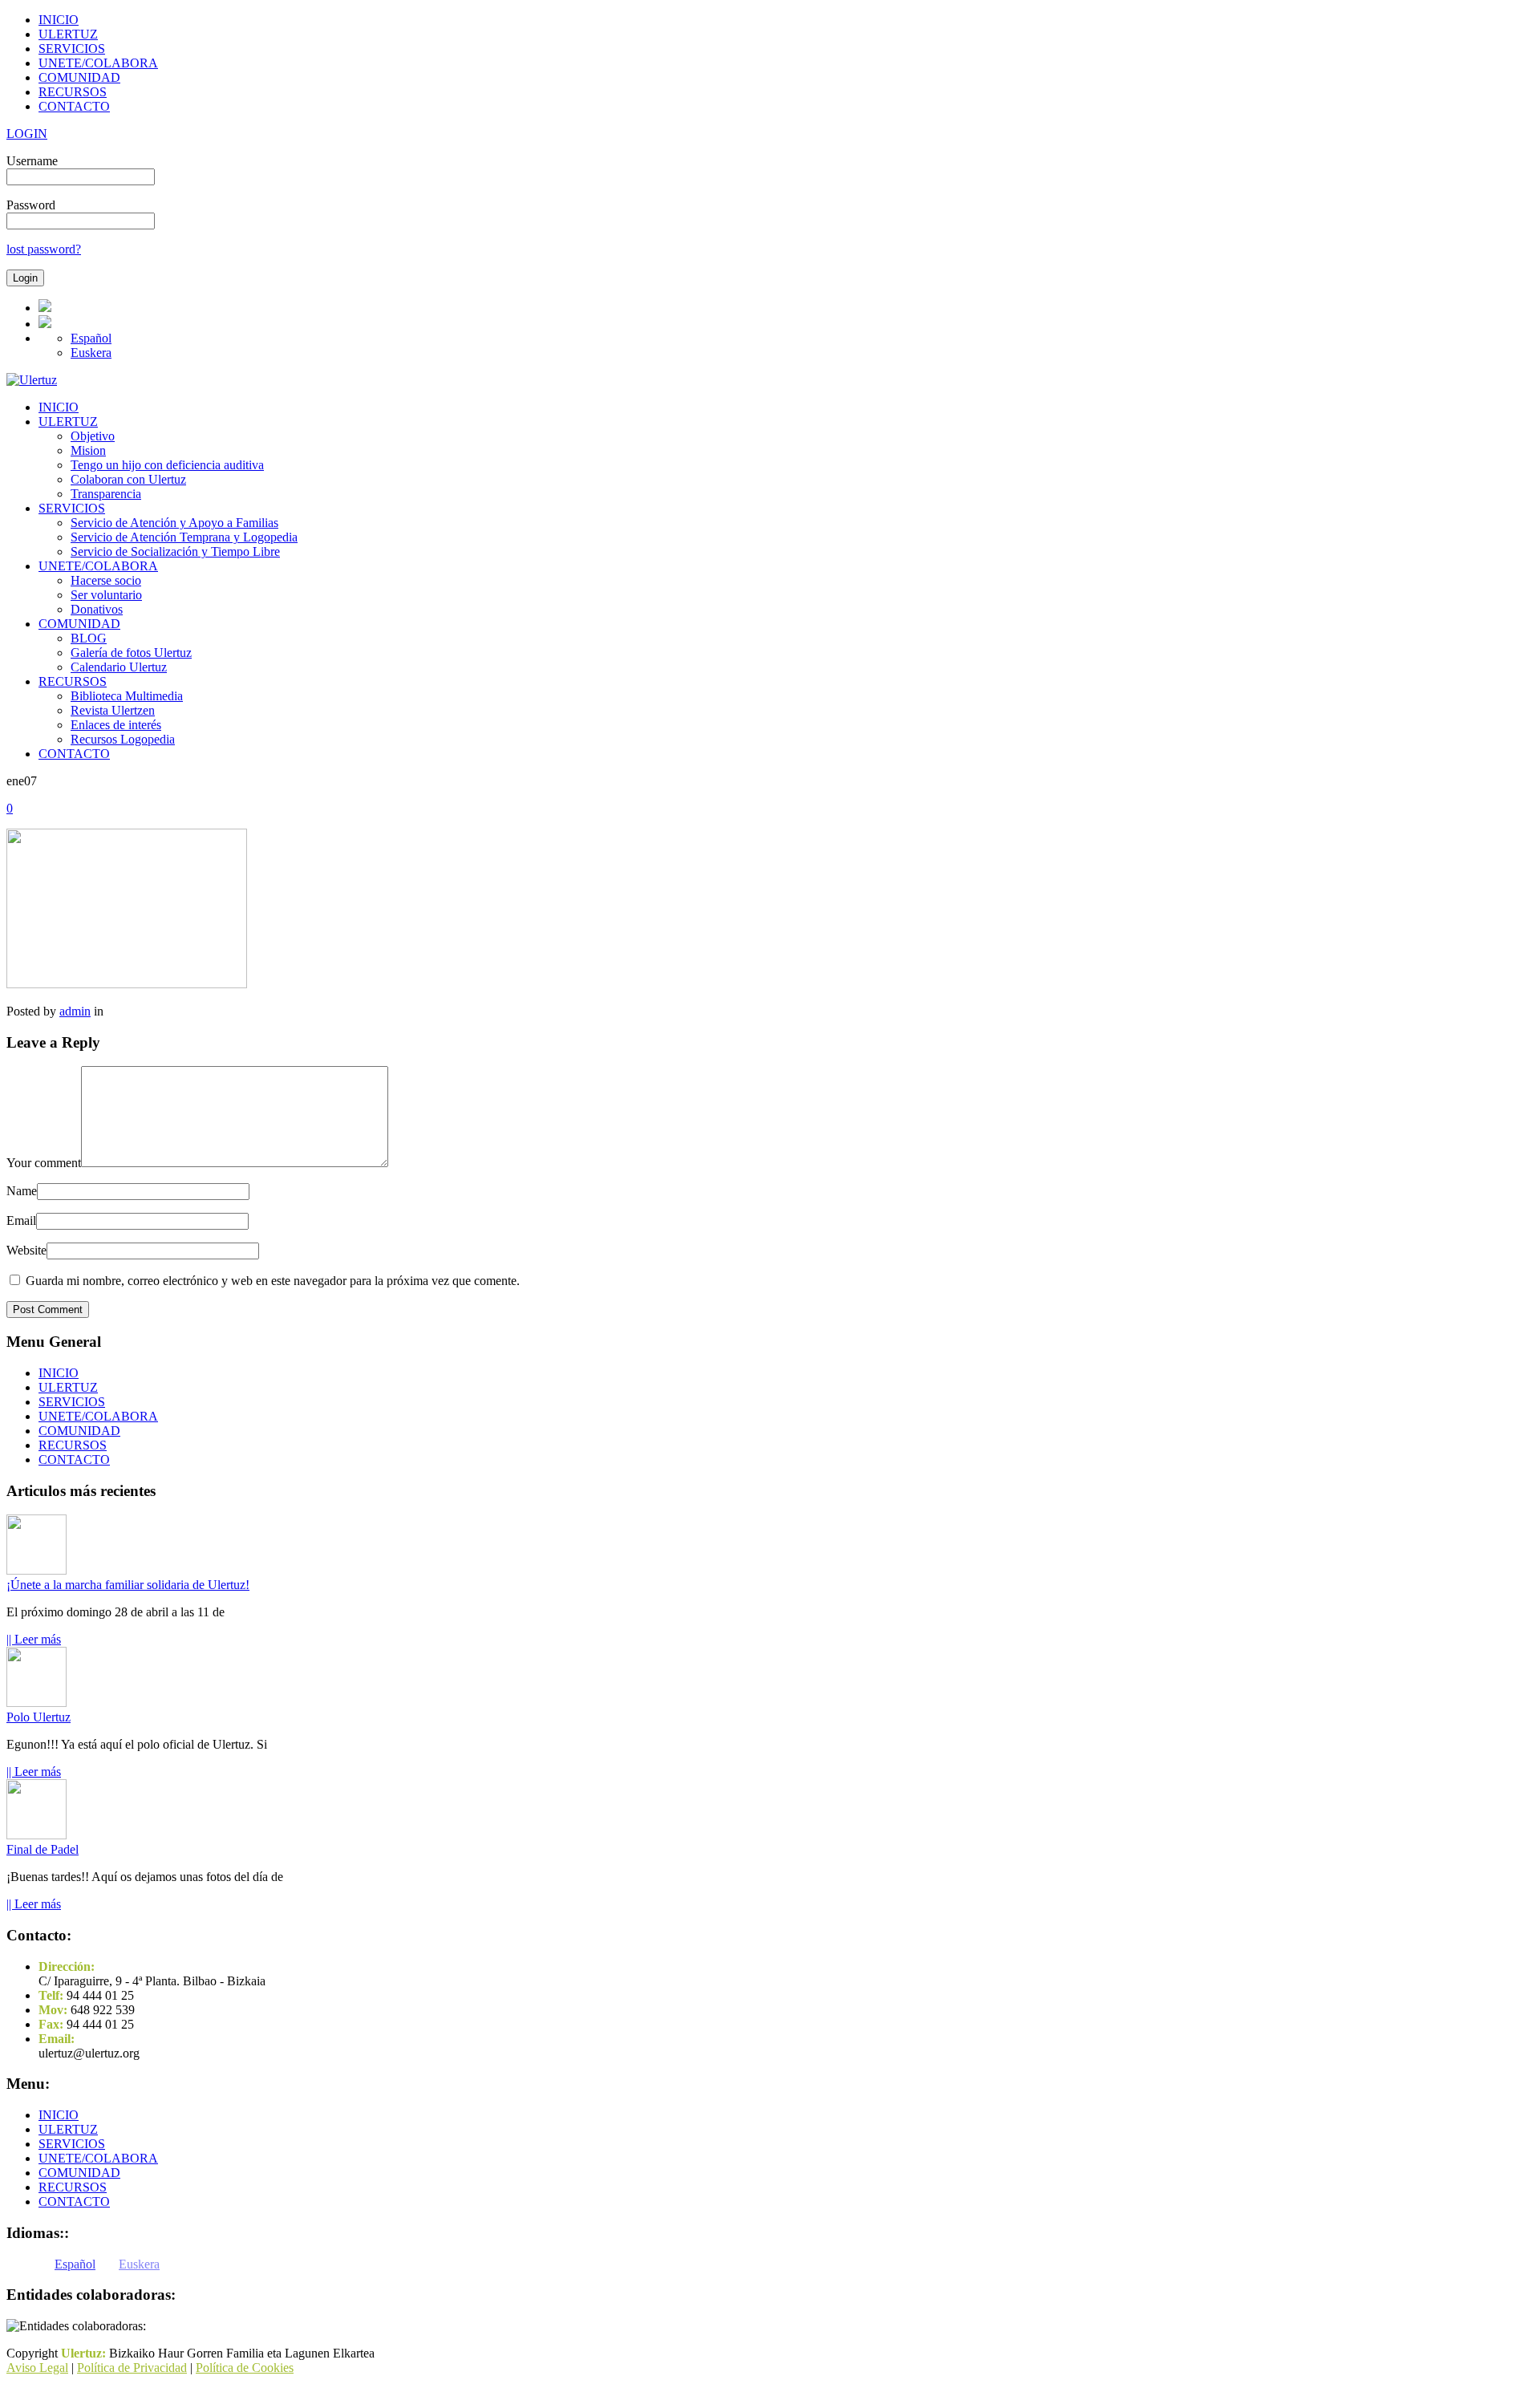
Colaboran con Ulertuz (128, 479)
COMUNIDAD (79, 77)
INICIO (59, 20)
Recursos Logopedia (123, 739)
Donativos (97, 609)
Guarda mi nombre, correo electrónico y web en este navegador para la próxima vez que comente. (273, 1281)
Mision (88, 450)
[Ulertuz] (32, 380)
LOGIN (27, 134)
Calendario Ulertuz (119, 667)
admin (75, 1011)
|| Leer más (34, 1639)
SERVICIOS (72, 49)
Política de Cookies (245, 2368)
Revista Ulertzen (113, 710)
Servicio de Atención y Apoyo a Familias (174, 523)
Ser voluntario (106, 595)
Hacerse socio (106, 580)
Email (21, 1220)
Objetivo (93, 436)
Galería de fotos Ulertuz (131, 653)
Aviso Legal (37, 2368)
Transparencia (106, 494)
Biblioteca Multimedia (127, 696)
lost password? (44, 249)
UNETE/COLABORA (98, 63)
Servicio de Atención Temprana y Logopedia (184, 537)
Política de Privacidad (132, 2368)
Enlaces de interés (116, 725)
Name (22, 1191)
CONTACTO (74, 106)
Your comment (44, 1163)
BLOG (89, 638)
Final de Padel (43, 1849)
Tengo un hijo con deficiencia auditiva (167, 465)
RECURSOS (73, 92)
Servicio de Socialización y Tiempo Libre (175, 551)
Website (26, 1250)
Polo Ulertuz (38, 1717)
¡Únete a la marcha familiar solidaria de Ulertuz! (128, 1585)
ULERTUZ (68, 34)
